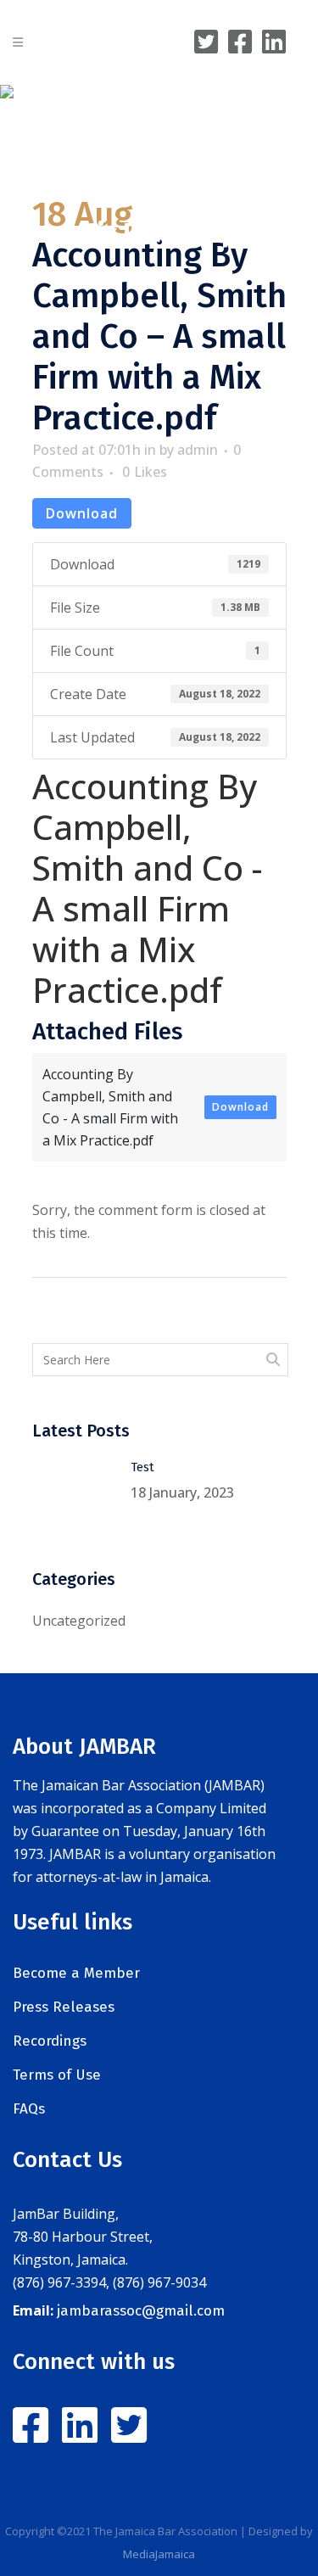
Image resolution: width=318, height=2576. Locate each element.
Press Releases (64, 2007)
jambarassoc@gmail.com (141, 2311)
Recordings (50, 2041)
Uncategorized (79, 1621)
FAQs (29, 2109)
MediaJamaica (159, 2554)
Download (82, 513)
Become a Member (76, 1973)
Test (142, 1467)
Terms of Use (57, 2075)
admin (198, 450)
